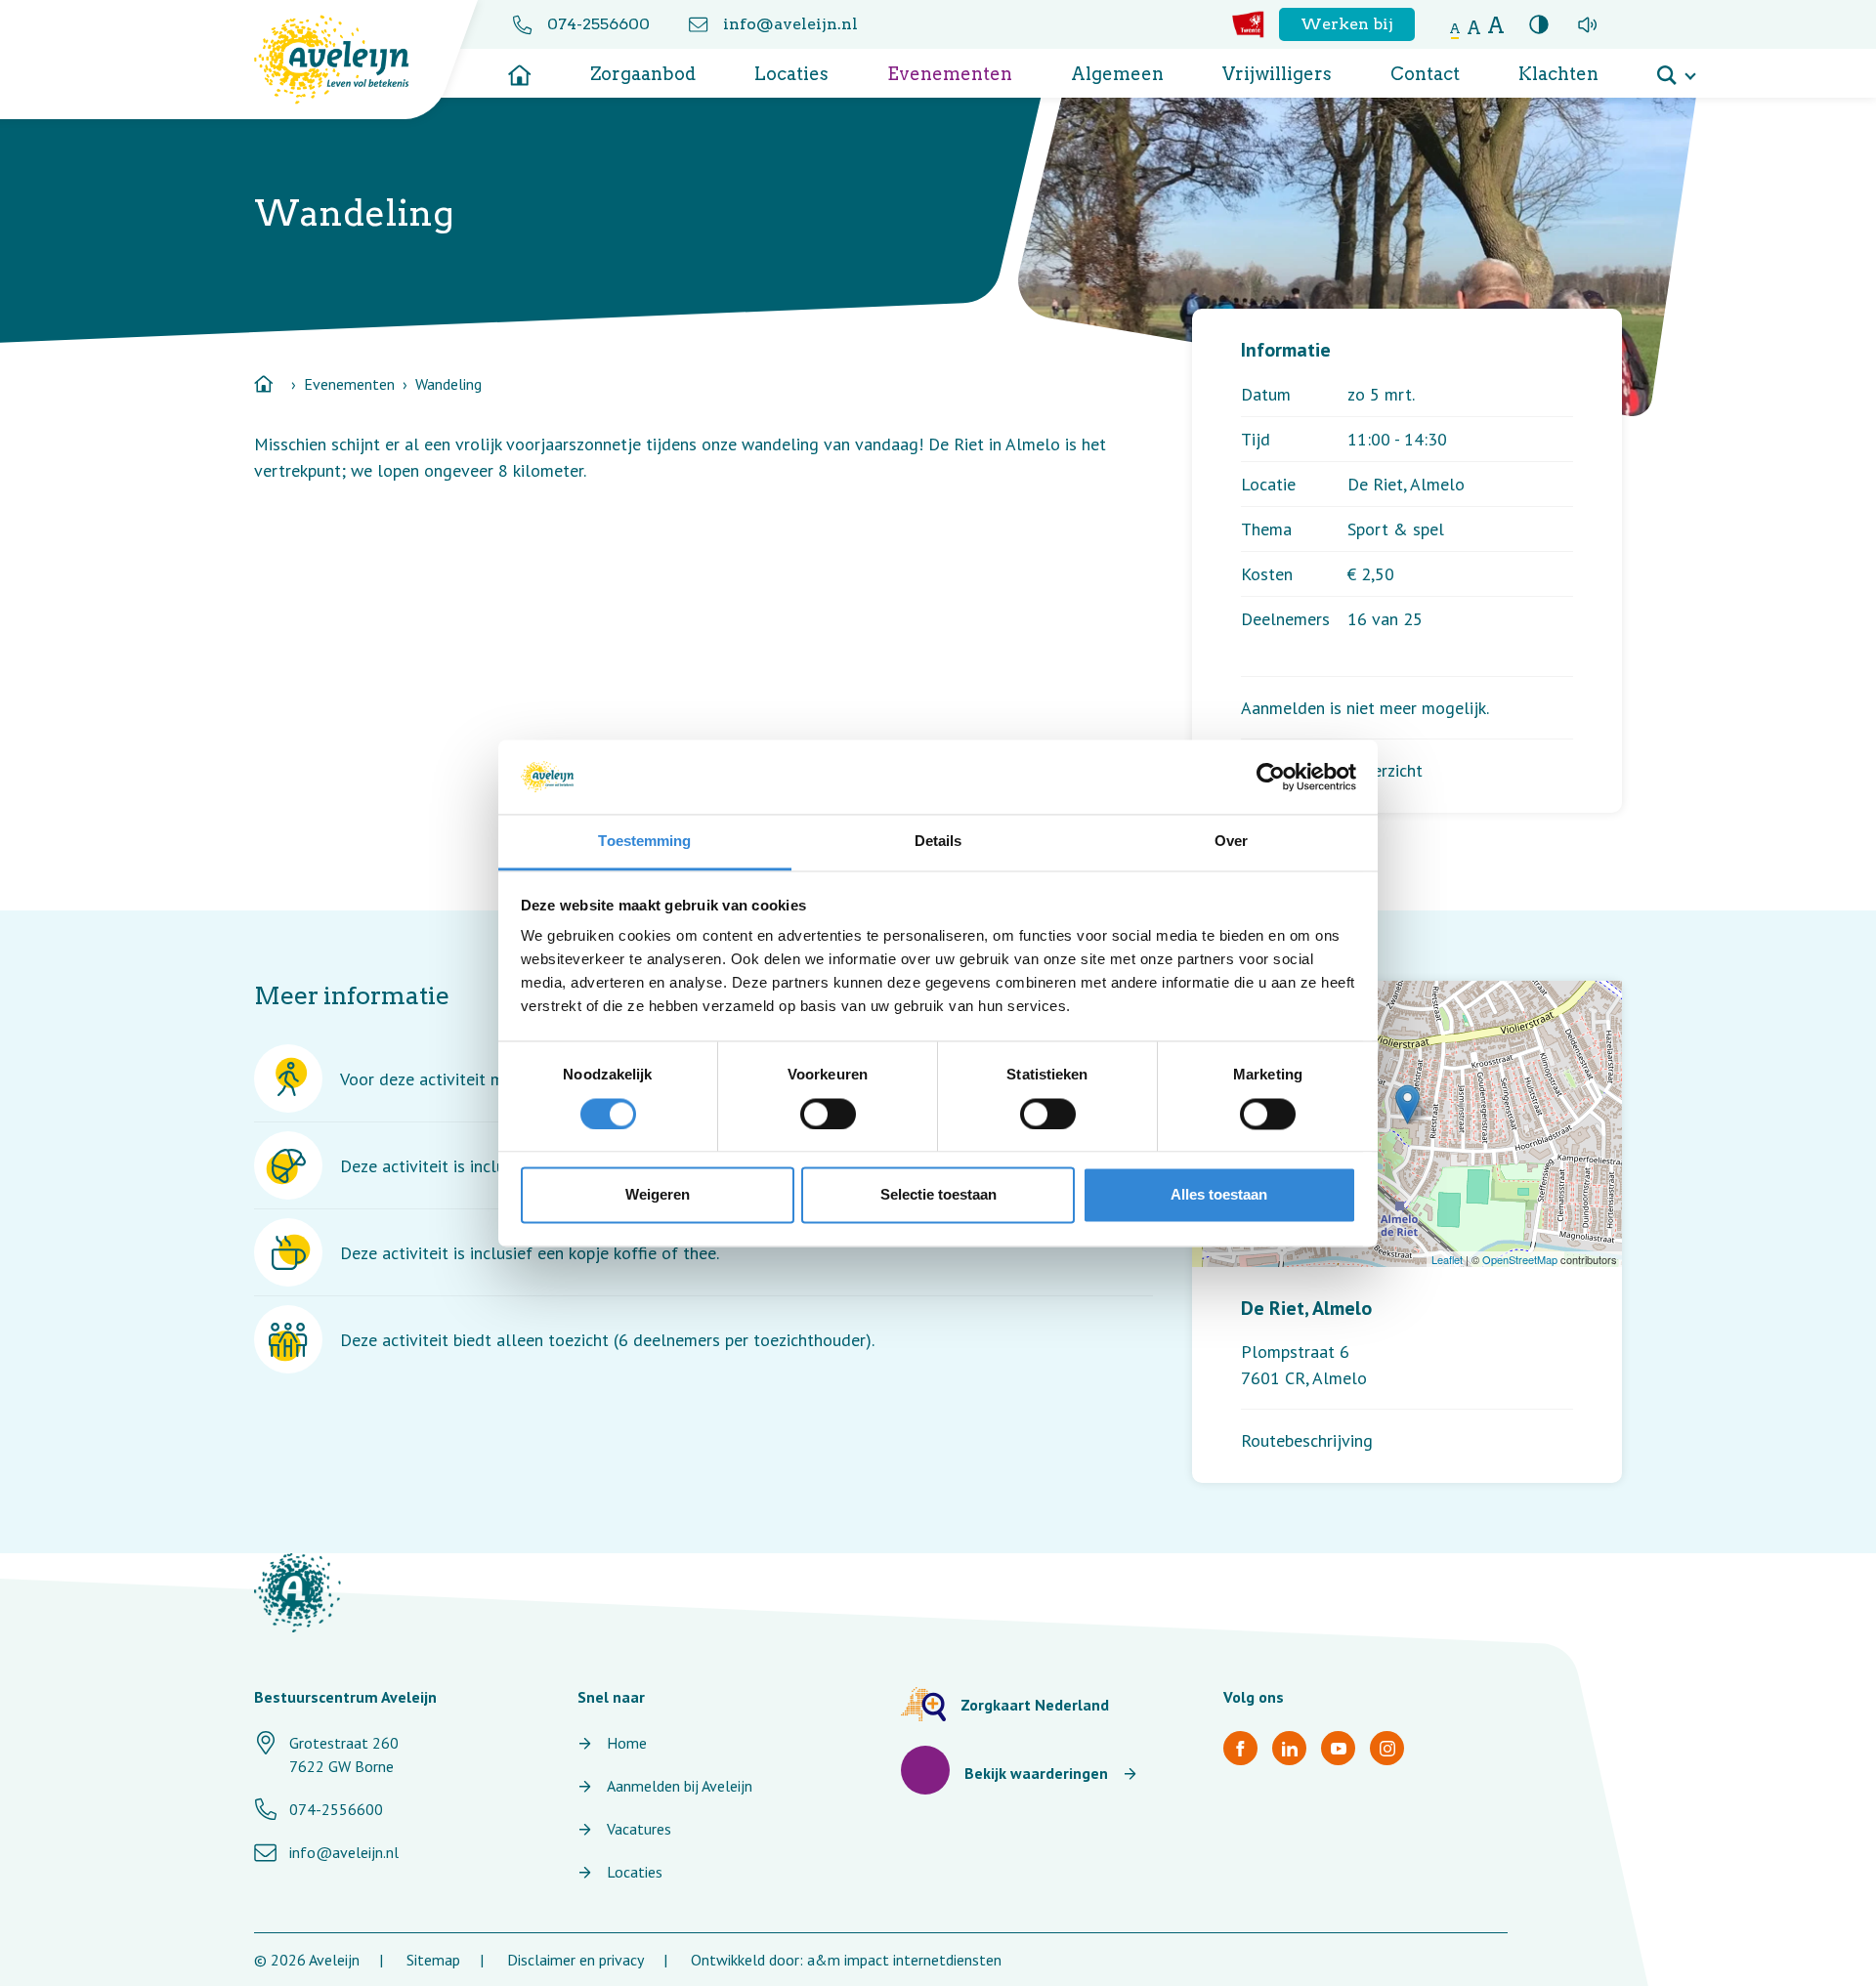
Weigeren (658, 1195)
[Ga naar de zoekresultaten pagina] (1676, 68)
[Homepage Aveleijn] (346, 60)
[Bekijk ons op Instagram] (1387, 1748)
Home (627, 1743)
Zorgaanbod (643, 74)
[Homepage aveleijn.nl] (298, 1593)
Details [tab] (938, 842)
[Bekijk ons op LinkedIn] (1289, 1748)
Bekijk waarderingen (1036, 1773)
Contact (1425, 74)
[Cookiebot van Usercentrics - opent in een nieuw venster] (1271, 777)
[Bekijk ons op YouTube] (1338, 1748)
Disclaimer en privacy (576, 1960)
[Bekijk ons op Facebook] (1240, 1748)
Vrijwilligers (1277, 74)
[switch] (828, 1114)
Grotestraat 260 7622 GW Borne (344, 1754)
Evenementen (950, 74)
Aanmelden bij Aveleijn (680, 1786)
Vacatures (639, 1829)
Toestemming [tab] (644, 842)
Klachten (1558, 74)
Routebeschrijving (1307, 1440)
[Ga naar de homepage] (520, 68)
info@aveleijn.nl (790, 24)
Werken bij (1347, 24)
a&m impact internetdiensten (904, 1960)
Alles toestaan (1219, 1195)
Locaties (791, 74)
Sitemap (433, 1960)
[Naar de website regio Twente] (1248, 24)
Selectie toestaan (938, 1195)
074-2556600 (598, 24)
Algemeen (1117, 74)
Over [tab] (1231, 842)
